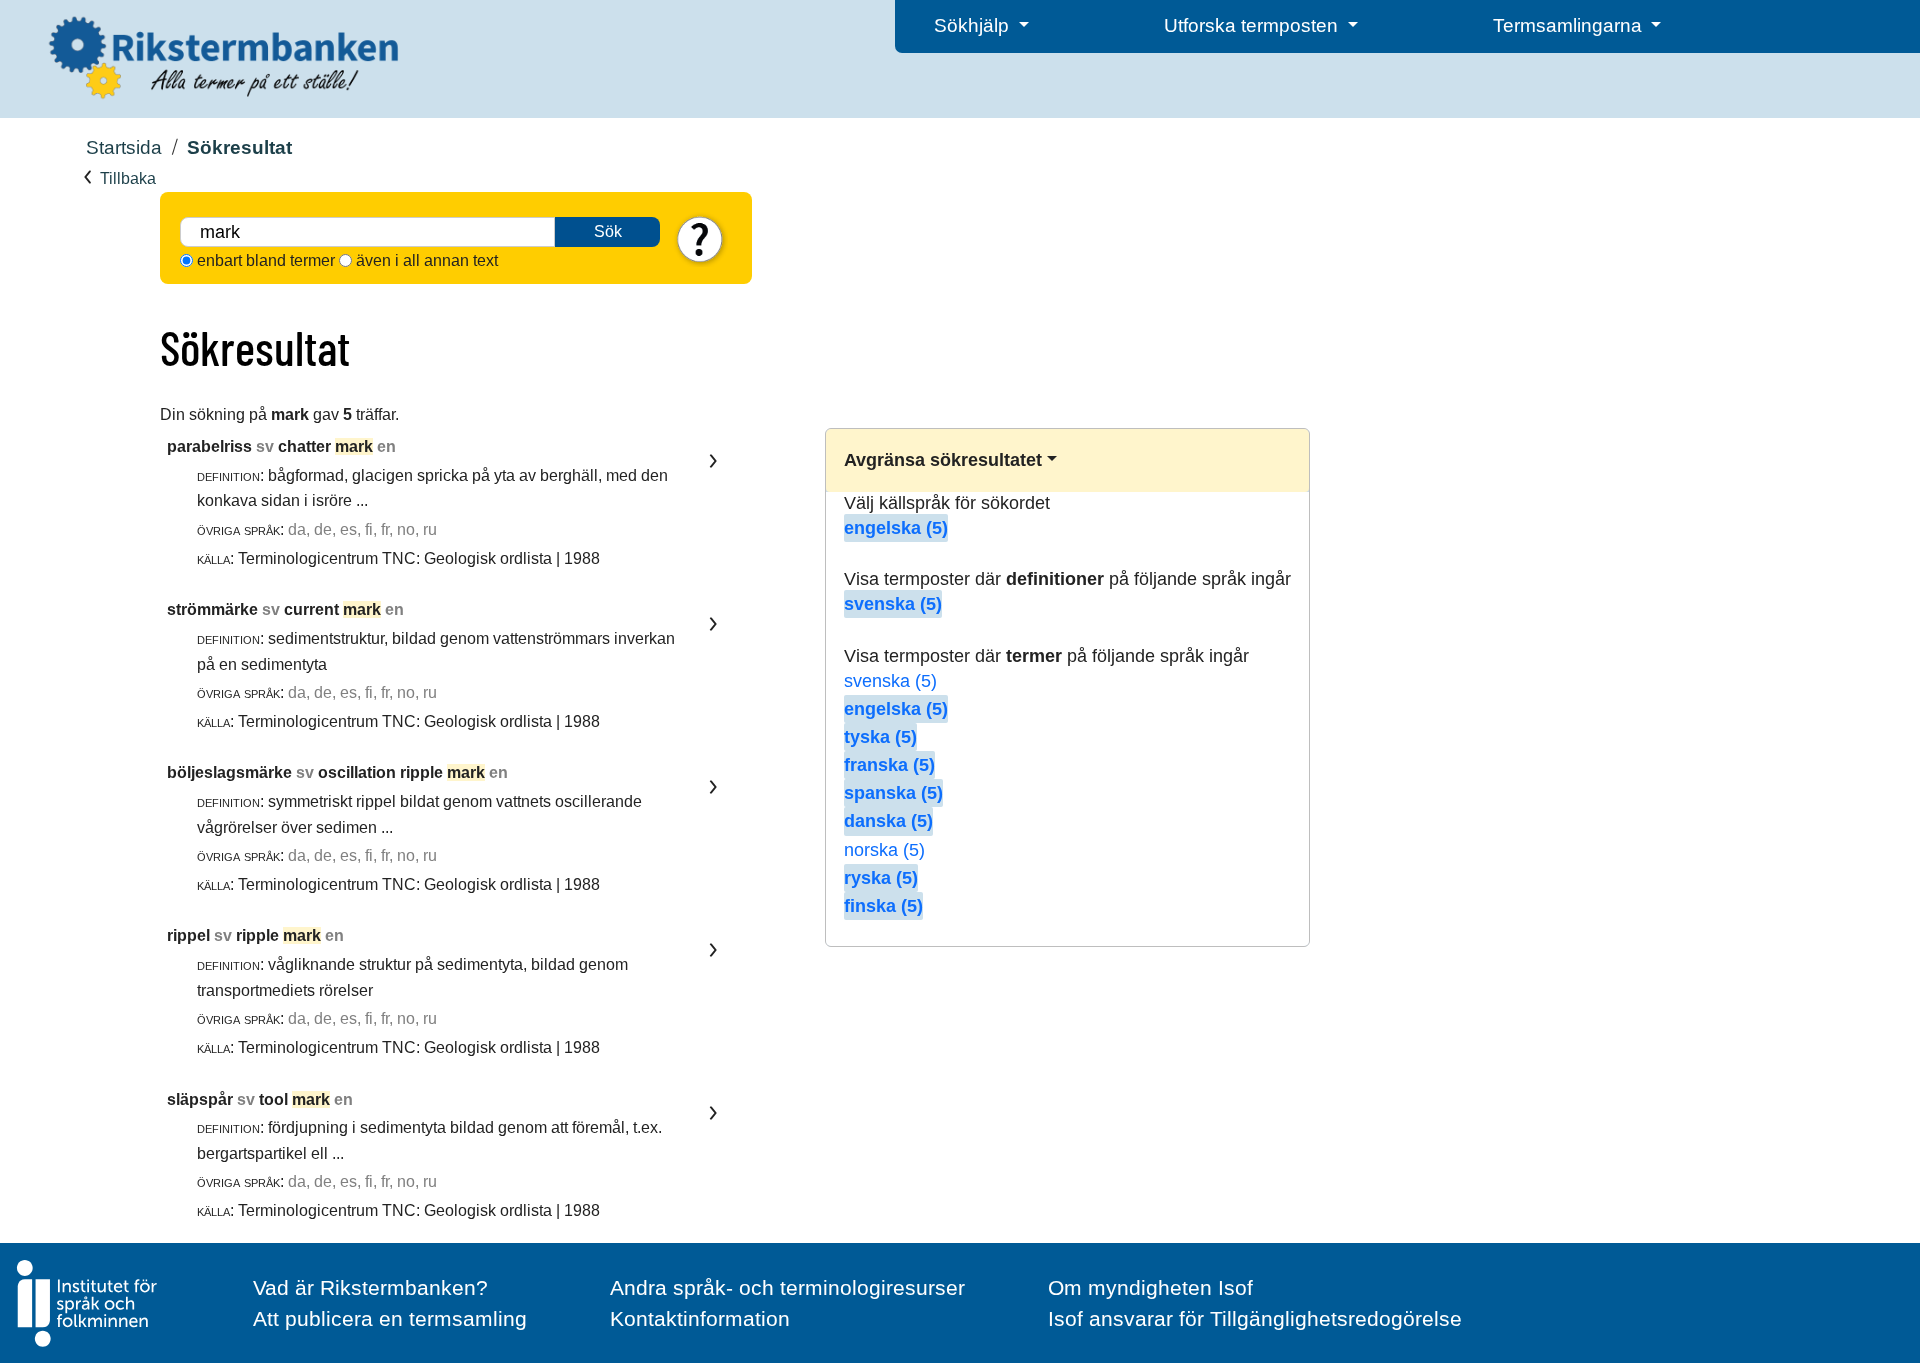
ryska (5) (881, 878)
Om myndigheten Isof (1150, 1287)
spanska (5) (893, 793)
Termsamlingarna (1570, 25)
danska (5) (888, 821)
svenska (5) (893, 604)
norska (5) (884, 850)
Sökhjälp (974, 25)
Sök (608, 231)
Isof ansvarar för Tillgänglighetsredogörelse (1255, 1318)
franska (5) (889, 765)
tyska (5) (880, 737)
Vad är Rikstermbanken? (370, 1287)
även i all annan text (427, 260)
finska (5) (883, 906)
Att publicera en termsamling (390, 1318)
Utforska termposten (1253, 25)
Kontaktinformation (700, 1318)
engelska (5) (896, 528)
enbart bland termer (266, 260)
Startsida (124, 147)
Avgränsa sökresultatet (943, 460)
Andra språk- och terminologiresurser (787, 1287)
